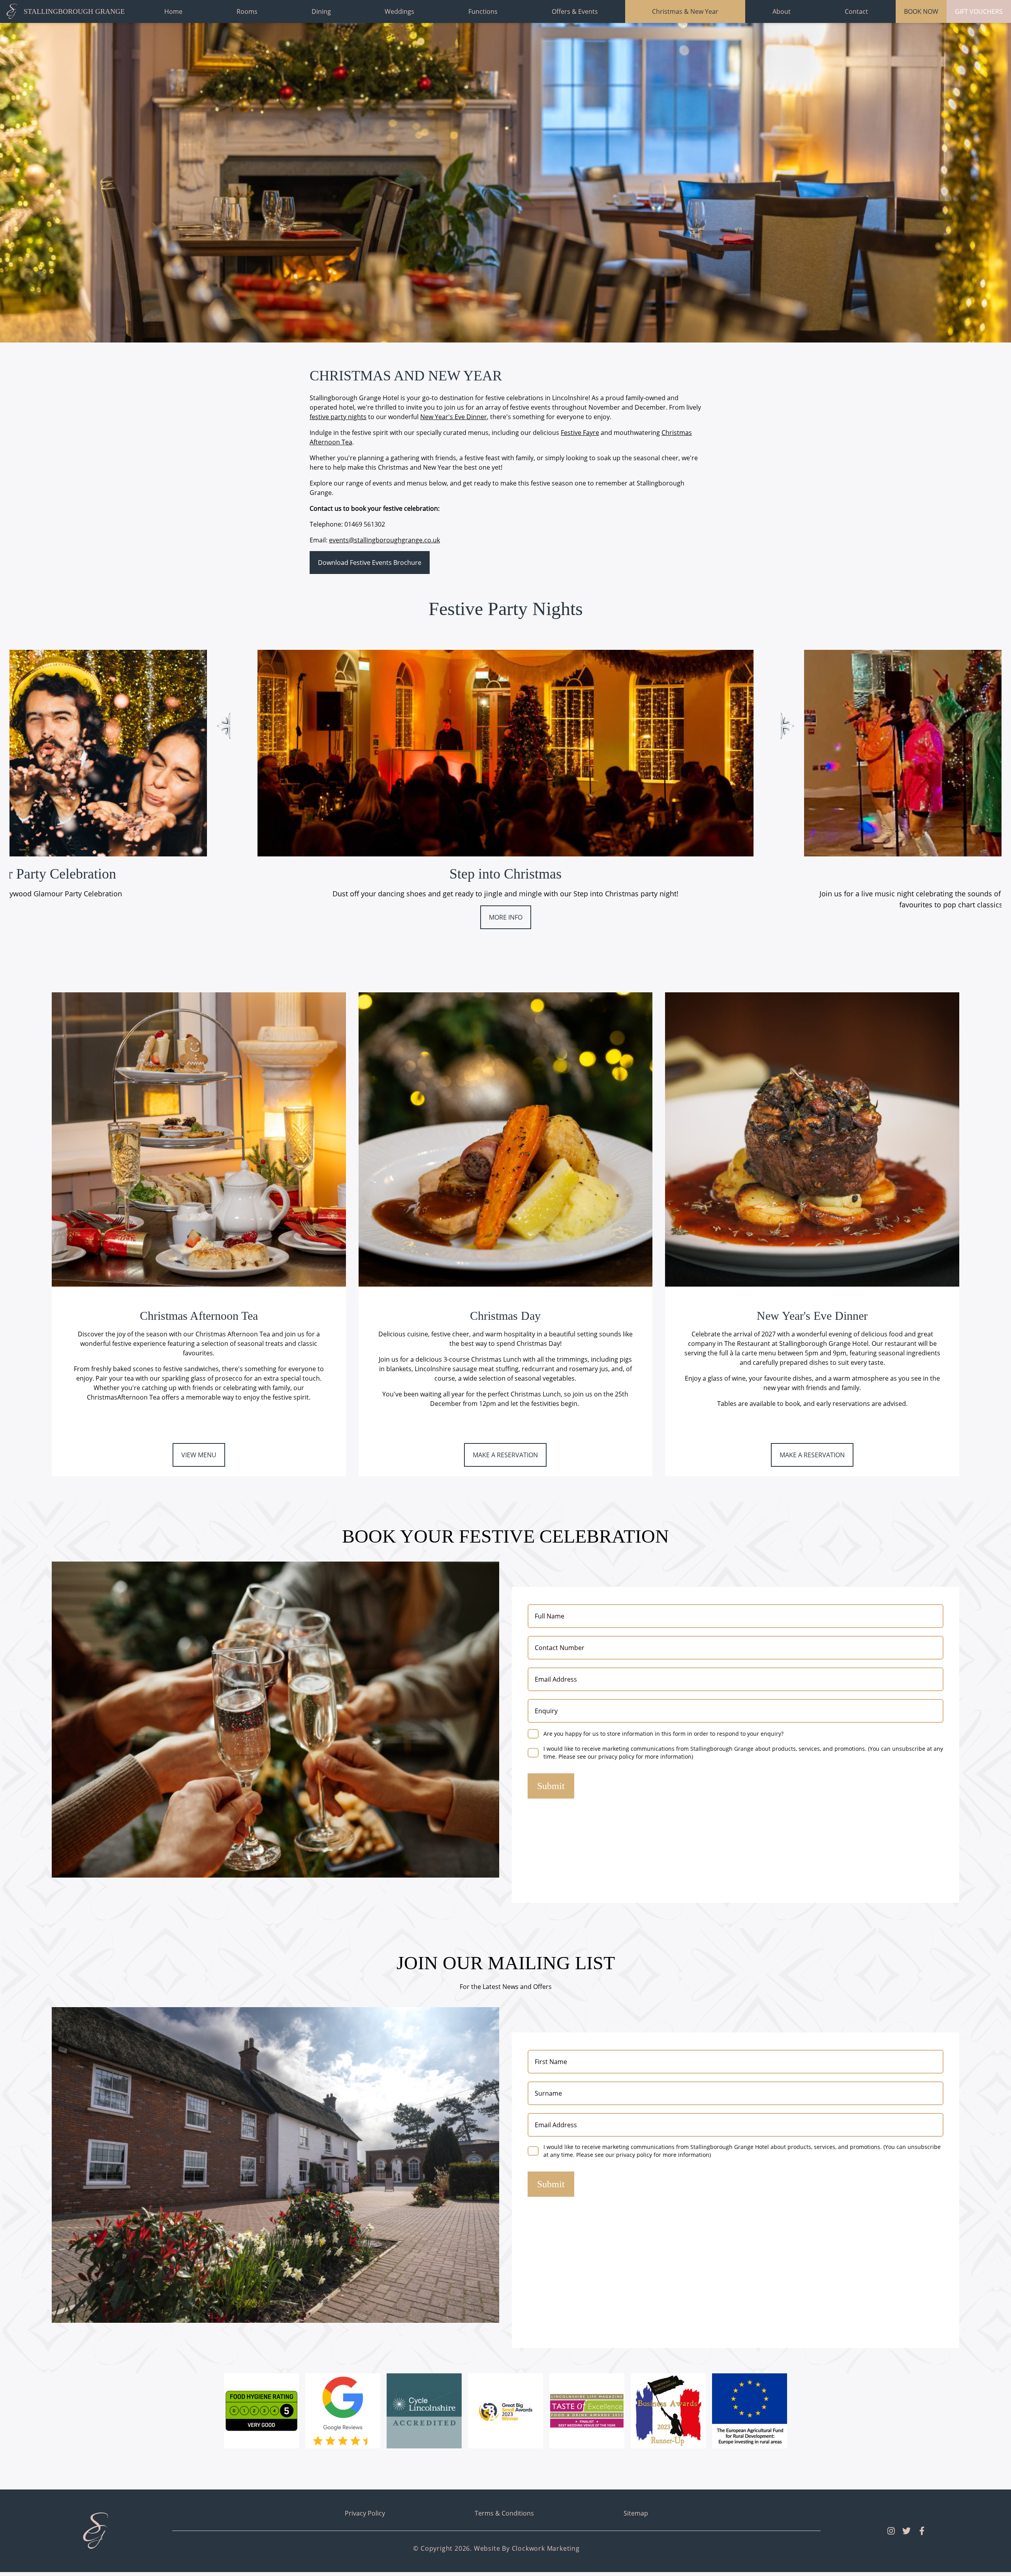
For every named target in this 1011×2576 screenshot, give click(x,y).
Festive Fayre (580, 433)
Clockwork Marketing (546, 2548)
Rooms (247, 11)
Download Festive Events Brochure (370, 563)
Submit (551, 1786)
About (782, 11)
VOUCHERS (979, 11)
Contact (856, 11)
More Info (506, 917)
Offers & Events (575, 11)
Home (173, 11)
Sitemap (636, 2513)
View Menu (199, 1455)
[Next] (787, 726)
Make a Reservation (505, 1455)
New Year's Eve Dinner (454, 417)
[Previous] (224, 726)
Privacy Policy (365, 2513)
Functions (483, 11)
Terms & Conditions (504, 2513)
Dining (321, 11)
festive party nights (338, 417)
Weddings (399, 11)
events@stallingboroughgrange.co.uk (384, 540)
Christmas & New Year (685, 11)
